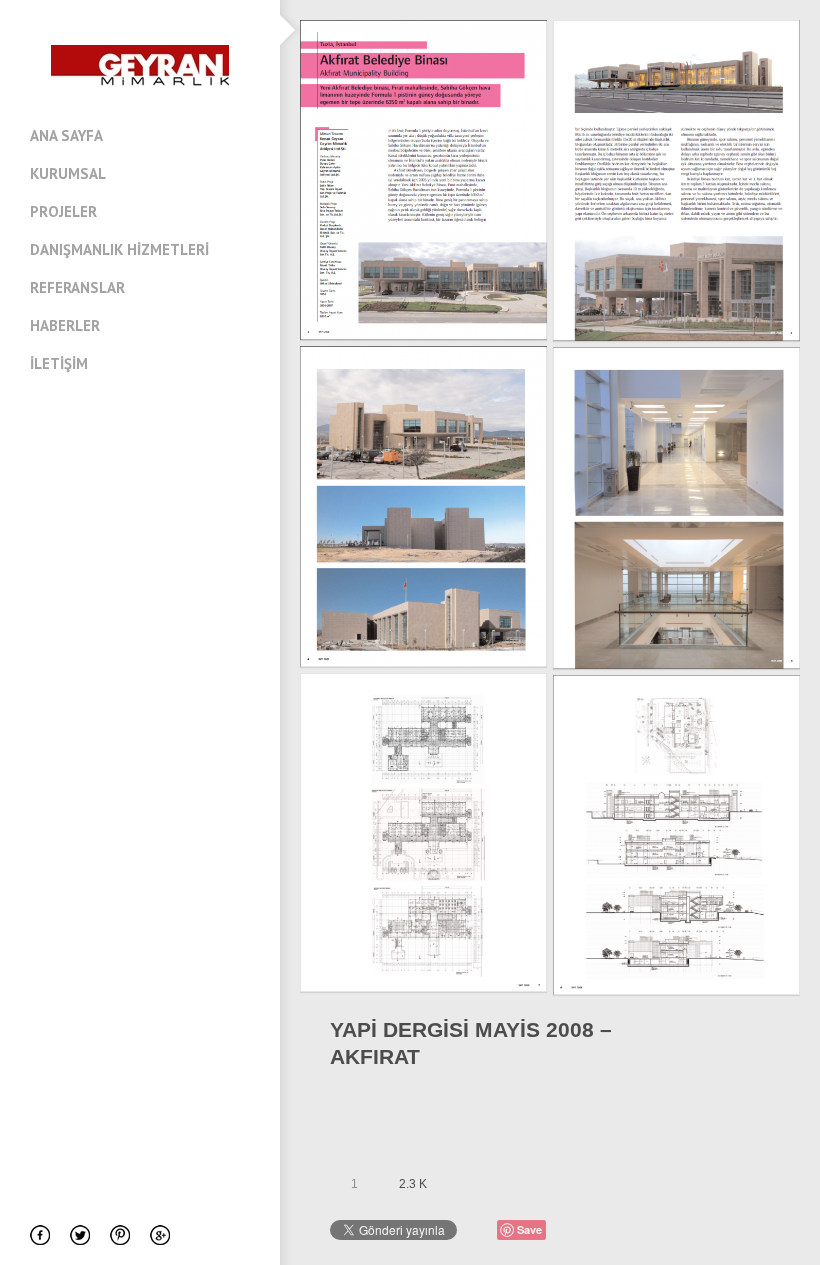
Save (529, 1229)
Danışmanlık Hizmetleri (119, 249)
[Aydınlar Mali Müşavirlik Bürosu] (734, 1043)
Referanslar (77, 287)
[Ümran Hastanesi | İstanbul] (761, 1043)
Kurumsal (68, 173)
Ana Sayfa (66, 135)
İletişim (59, 363)
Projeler (63, 211)
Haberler (65, 325)
